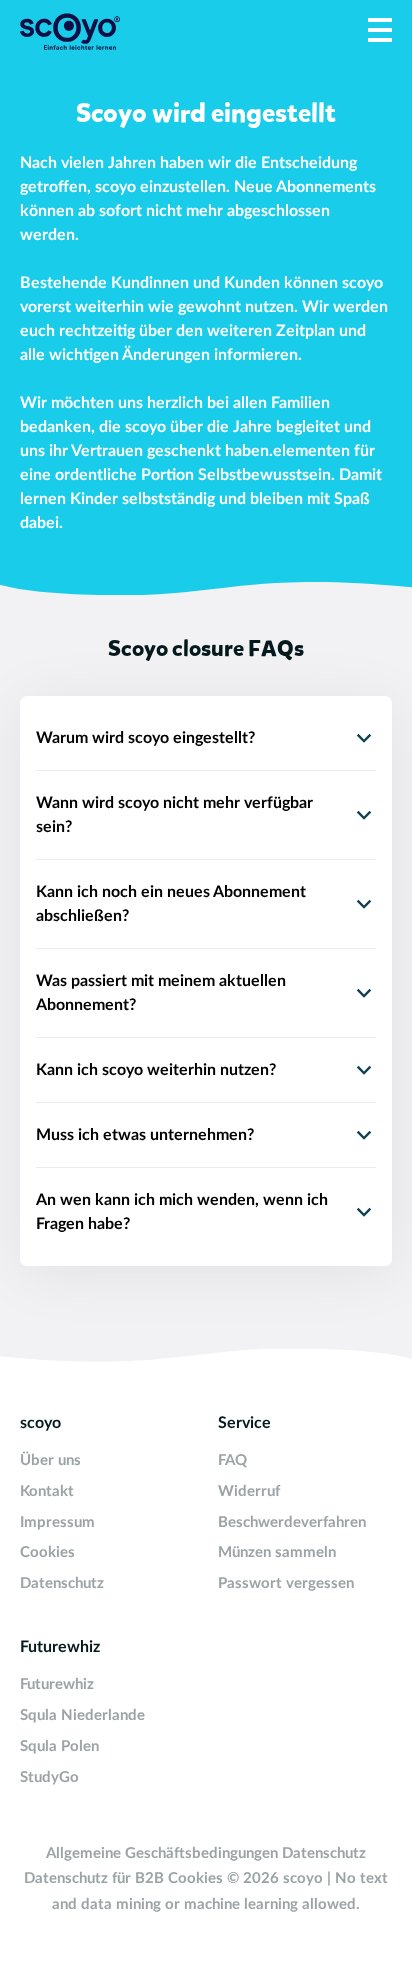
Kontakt (47, 1491)
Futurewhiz (57, 1684)
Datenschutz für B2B (94, 1878)
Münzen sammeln (277, 1552)
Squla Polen (59, 1746)
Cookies (47, 1552)
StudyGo (49, 1777)
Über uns (50, 1460)
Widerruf (249, 1491)
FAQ (232, 1460)
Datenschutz (62, 1583)
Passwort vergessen (286, 1583)
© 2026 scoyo (277, 1878)
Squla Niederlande (82, 1715)
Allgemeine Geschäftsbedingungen (162, 1853)
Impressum (57, 1522)
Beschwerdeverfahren (292, 1522)
